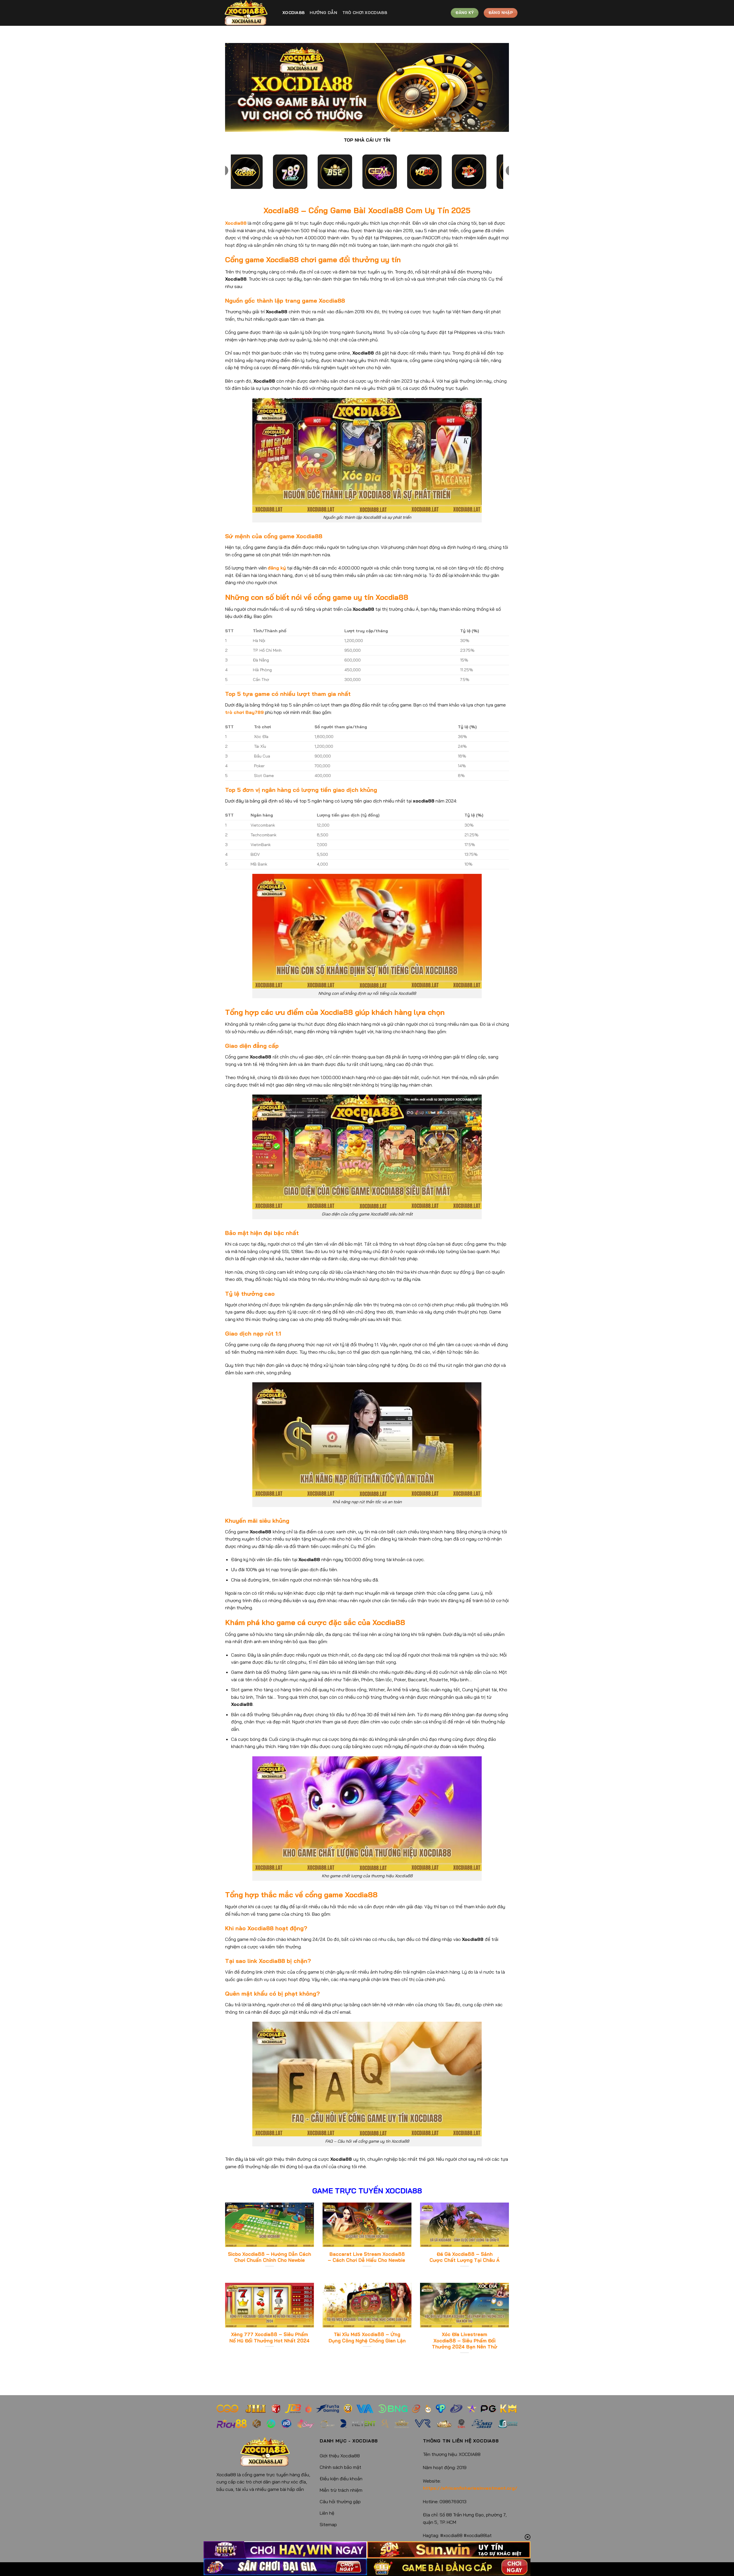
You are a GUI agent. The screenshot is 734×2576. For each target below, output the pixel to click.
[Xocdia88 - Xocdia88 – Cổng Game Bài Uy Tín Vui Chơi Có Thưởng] (245, 13)
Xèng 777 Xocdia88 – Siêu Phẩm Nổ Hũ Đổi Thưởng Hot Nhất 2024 (270, 2337)
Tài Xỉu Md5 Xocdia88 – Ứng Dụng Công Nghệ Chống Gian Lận (367, 2337)
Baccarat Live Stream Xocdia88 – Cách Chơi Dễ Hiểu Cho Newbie (367, 2257)
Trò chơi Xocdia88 (365, 13)
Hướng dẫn (323, 13)
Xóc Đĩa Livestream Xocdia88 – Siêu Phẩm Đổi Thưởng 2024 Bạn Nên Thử (464, 2340)
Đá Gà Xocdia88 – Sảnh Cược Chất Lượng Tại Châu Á (464, 2257)
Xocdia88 (293, 13)
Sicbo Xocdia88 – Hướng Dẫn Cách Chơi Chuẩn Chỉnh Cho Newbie (270, 2257)
